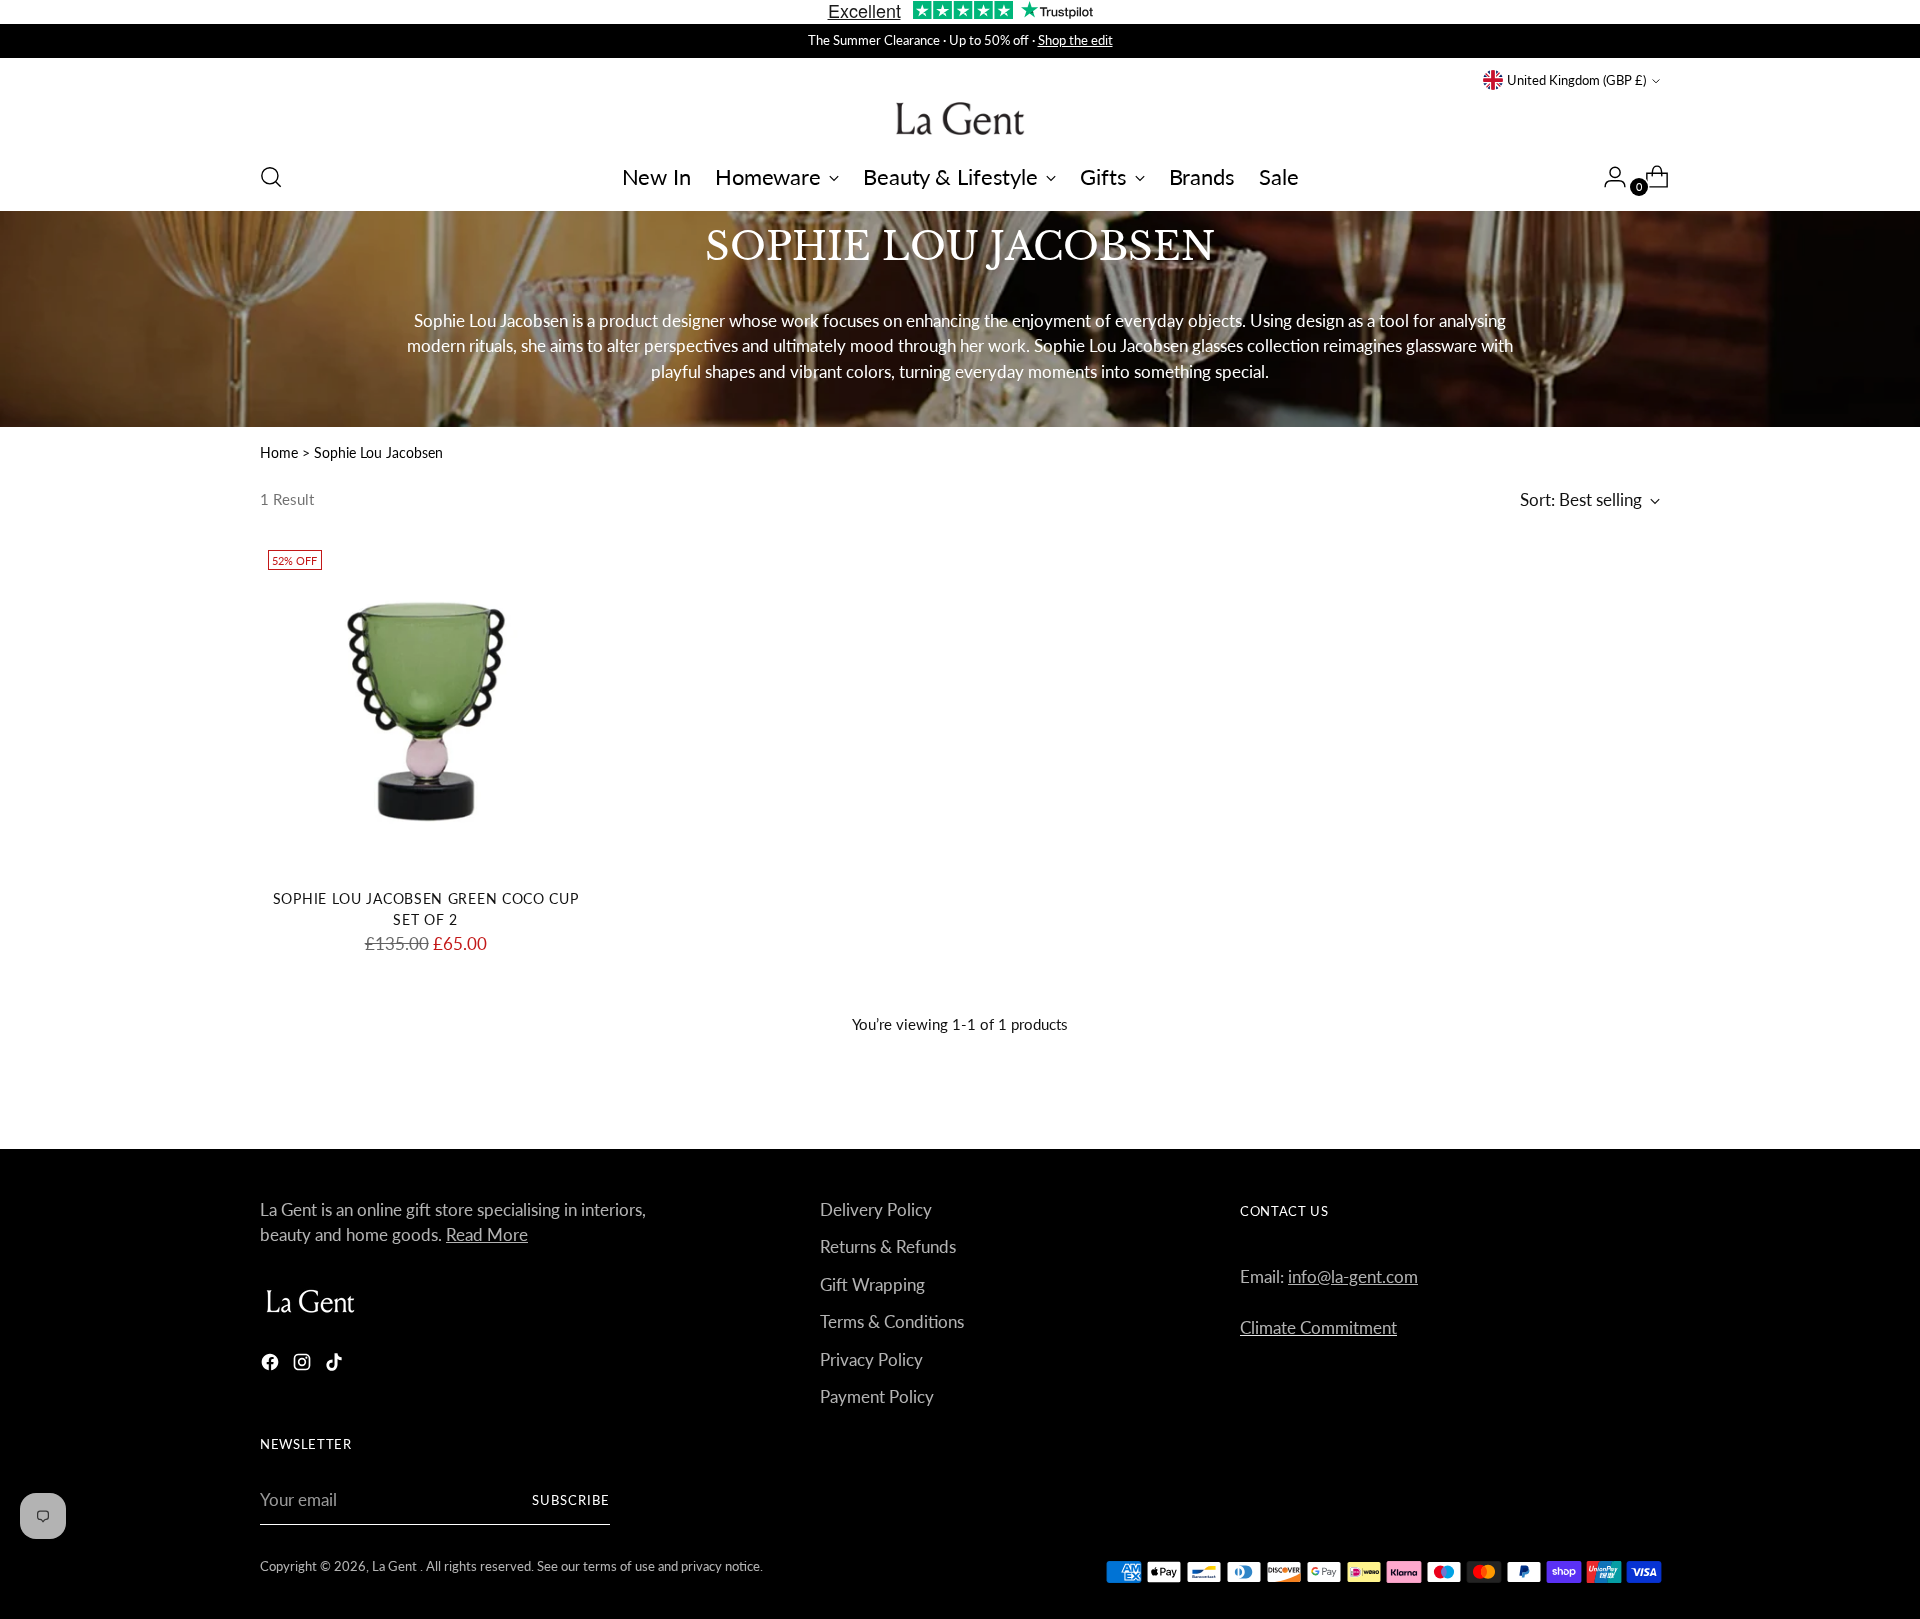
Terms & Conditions (892, 1321)
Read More (487, 1234)
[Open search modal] (271, 177)
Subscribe (571, 1500)
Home (279, 452)
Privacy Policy (871, 1359)
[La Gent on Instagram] (304, 1365)
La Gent (396, 1566)
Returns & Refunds (888, 1246)
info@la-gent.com (1353, 1276)
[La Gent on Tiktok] (336, 1365)
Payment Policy (877, 1396)
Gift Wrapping (872, 1284)
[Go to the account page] (1607, 177)
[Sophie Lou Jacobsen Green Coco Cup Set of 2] (425, 707)
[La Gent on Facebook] (272, 1365)
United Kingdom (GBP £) (1576, 80)
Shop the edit (1075, 40)
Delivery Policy (876, 1209)
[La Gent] (960, 118)
